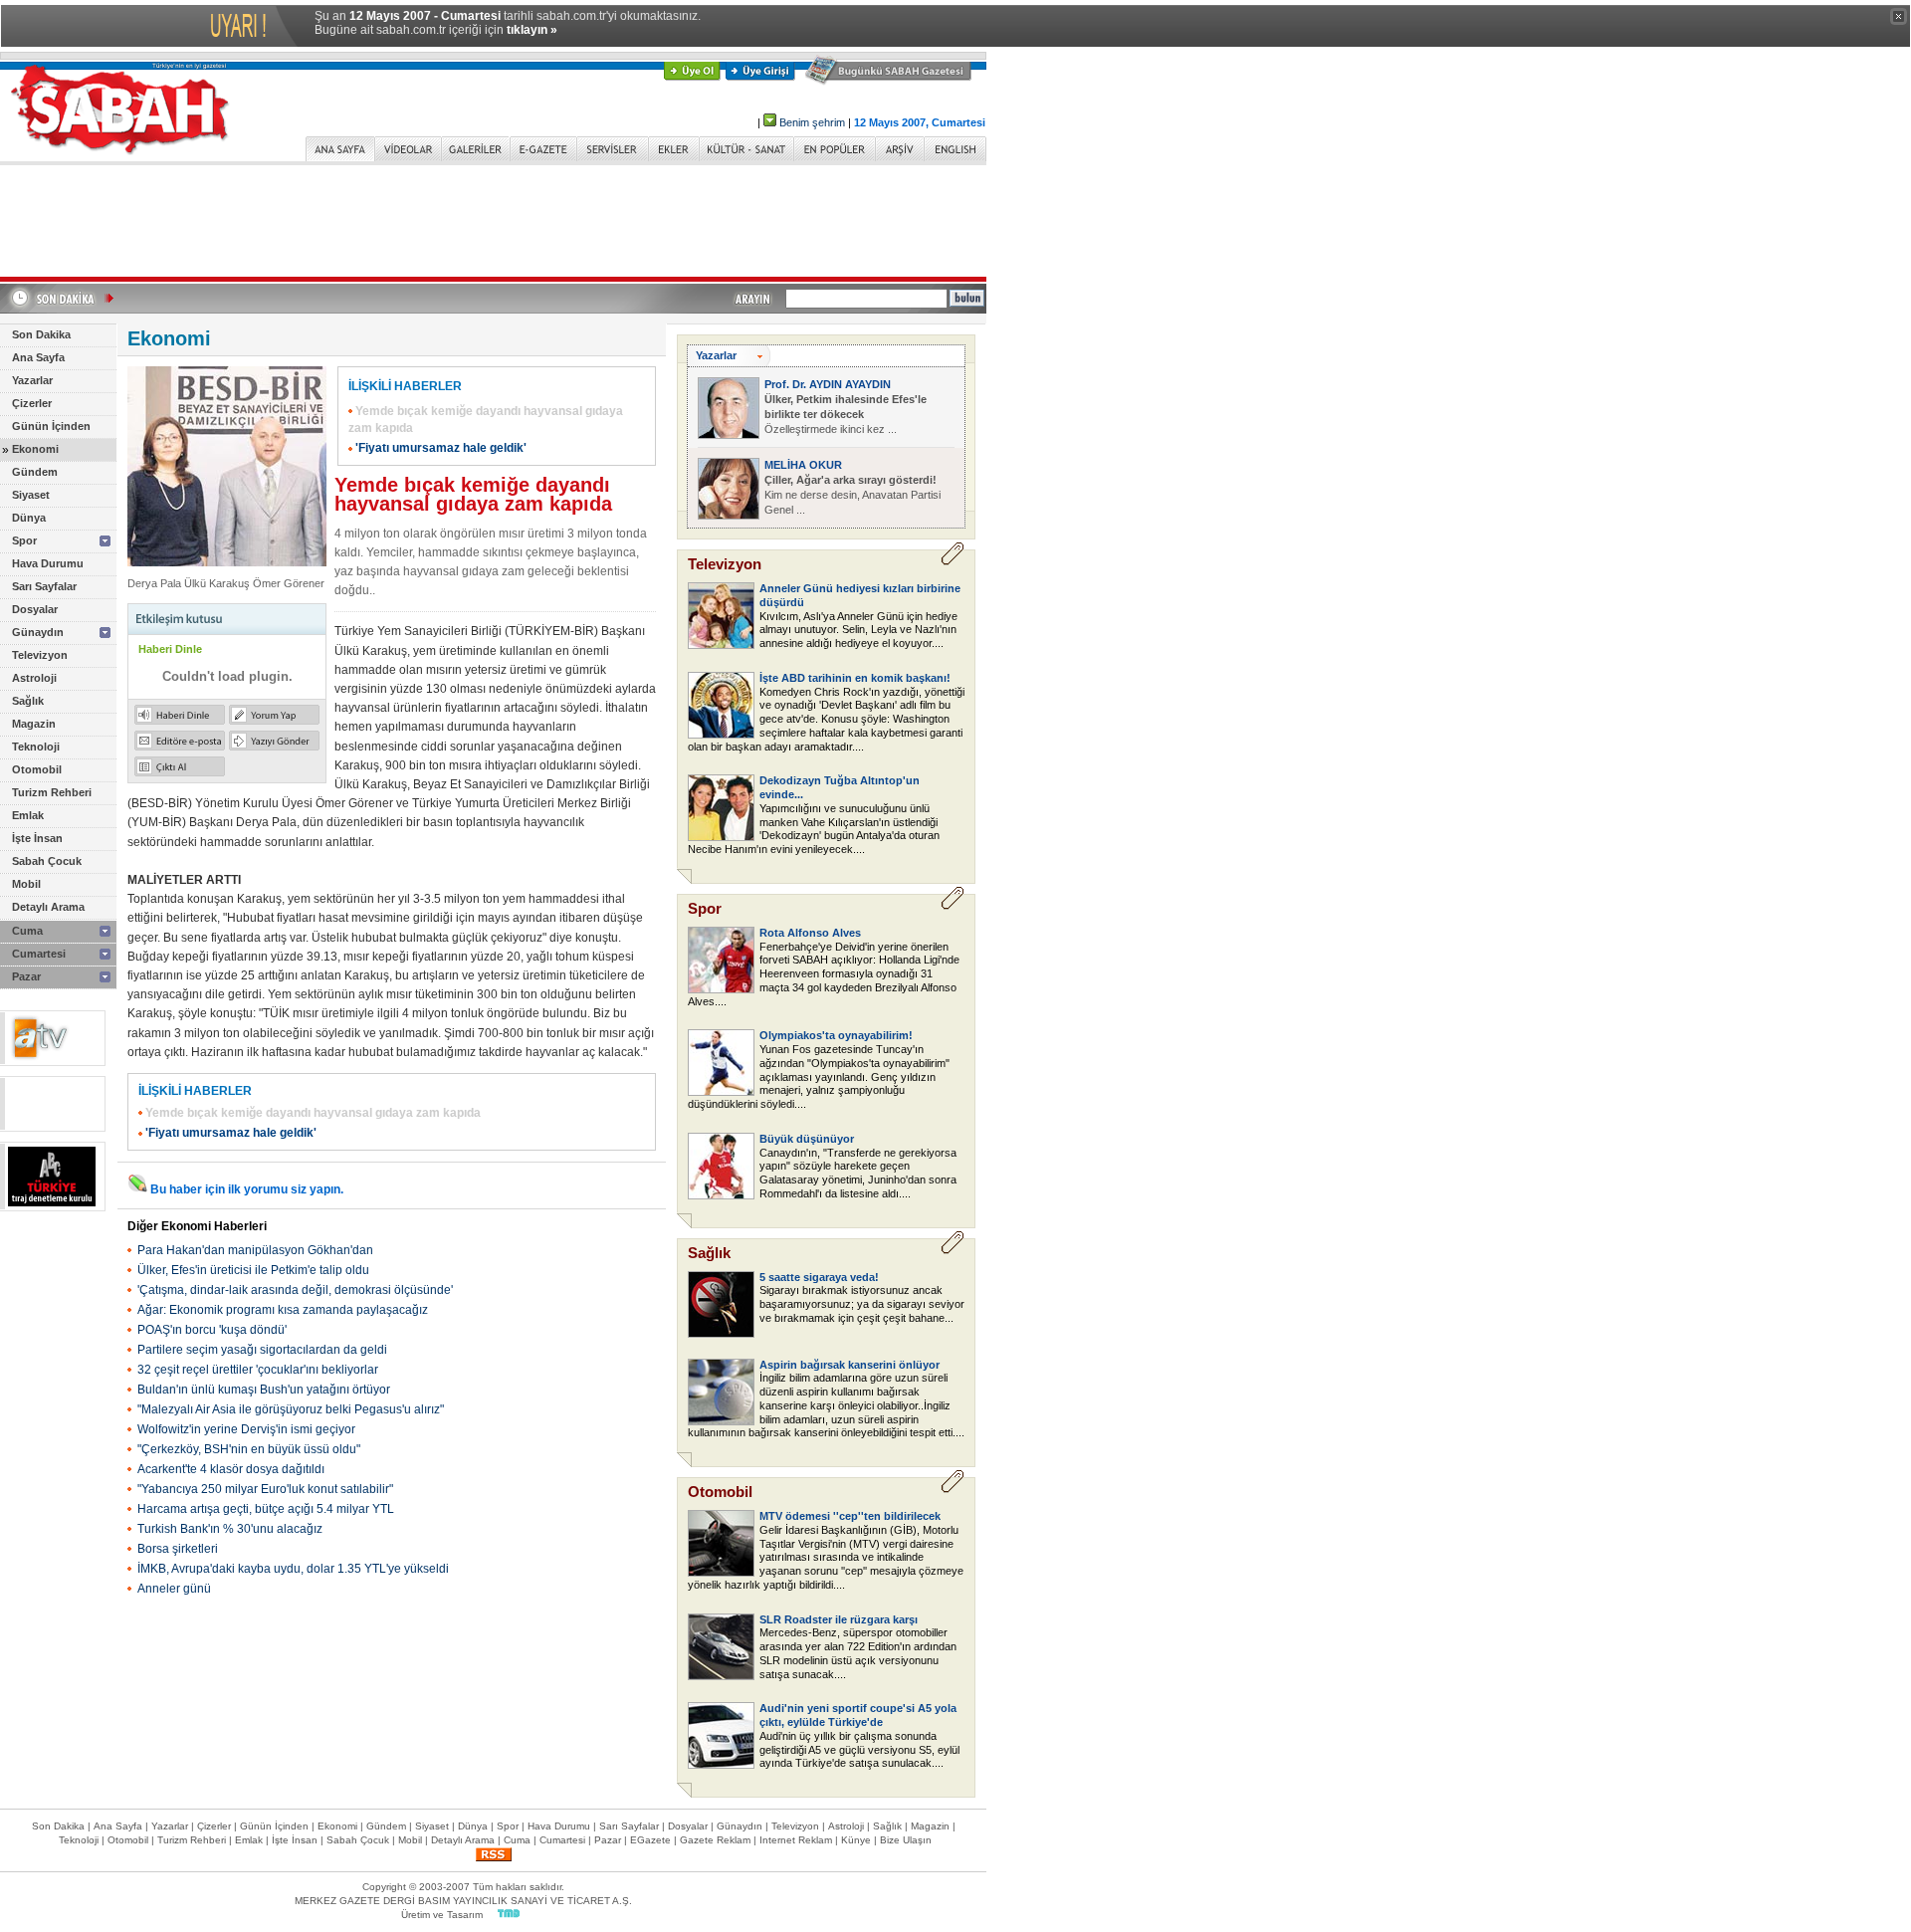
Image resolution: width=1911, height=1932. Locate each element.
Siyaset (31, 495)
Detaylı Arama (48, 907)
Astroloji (34, 678)
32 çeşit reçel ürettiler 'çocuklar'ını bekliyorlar (258, 1370)
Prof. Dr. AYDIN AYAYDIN (828, 384)
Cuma (27, 931)
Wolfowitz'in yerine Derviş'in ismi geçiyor (246, 1429)
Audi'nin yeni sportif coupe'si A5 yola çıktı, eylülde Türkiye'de (858, 1715)
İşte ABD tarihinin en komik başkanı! (855, 678)
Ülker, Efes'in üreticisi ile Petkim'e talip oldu (253, 1270)
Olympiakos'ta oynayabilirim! (836, 1035)
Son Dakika (41, 334)
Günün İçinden (51, 426)
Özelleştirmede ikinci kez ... (846, 414)
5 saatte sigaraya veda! (819, 1277)
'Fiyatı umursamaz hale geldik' (441, 448)
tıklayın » (532, 30)
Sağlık (28, 701)
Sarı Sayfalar (44, 586)
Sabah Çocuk (47, 861)
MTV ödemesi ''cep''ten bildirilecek (850, 1516)
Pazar (26, 976)
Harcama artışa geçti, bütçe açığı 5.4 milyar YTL (266, 1509)
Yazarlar (32, 380)
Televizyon (40, 655)
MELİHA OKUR (803, 465)
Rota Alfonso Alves (810, 933)
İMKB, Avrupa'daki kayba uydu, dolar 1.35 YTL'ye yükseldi (293, 1569)
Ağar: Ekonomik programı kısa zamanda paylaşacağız (283, 1310)
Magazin (34, 724)
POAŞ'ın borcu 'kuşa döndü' (212, 1330)
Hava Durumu (48, 563)
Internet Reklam (796, 1840)
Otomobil (37, 769)
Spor (24, 540)
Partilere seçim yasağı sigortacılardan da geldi (262, 1350)
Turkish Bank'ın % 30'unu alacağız (230, 1529)
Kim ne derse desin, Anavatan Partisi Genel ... (852, 495)
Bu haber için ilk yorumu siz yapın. (247, 1189)
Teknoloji (36, 747)
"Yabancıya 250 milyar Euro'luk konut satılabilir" (265, 1489)
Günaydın (38, 632)
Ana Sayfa (38, 357)
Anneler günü (174, 1589)
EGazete (650, 1840)
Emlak (28, 815)
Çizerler (32, 403)
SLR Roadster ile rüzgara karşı (839, 1619)
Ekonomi (35, 449)
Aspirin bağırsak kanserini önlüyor (849, 1365)
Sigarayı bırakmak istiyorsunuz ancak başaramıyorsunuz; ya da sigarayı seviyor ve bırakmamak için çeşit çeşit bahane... (862, 1304)
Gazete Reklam (715, 1840)
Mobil (26, 884)
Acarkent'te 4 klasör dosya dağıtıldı (231, 1469)
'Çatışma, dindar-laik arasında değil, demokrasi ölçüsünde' (295, 1290)
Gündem (35, 472)
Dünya (29, 518)
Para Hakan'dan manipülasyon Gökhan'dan (255, 1250)
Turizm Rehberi (52, 792)
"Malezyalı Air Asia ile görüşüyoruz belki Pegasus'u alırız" (291, 1409)
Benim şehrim (812, 122)
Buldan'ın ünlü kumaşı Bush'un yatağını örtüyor (264, 1390)
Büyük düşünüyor (807, 1139)
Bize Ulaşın (906, 1840)
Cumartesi (39, 954)
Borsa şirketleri (178, 1549)
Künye (856, 1840)
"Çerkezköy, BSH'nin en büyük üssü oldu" (249, 1449)
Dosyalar (35, 609)
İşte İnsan (37, 838)
